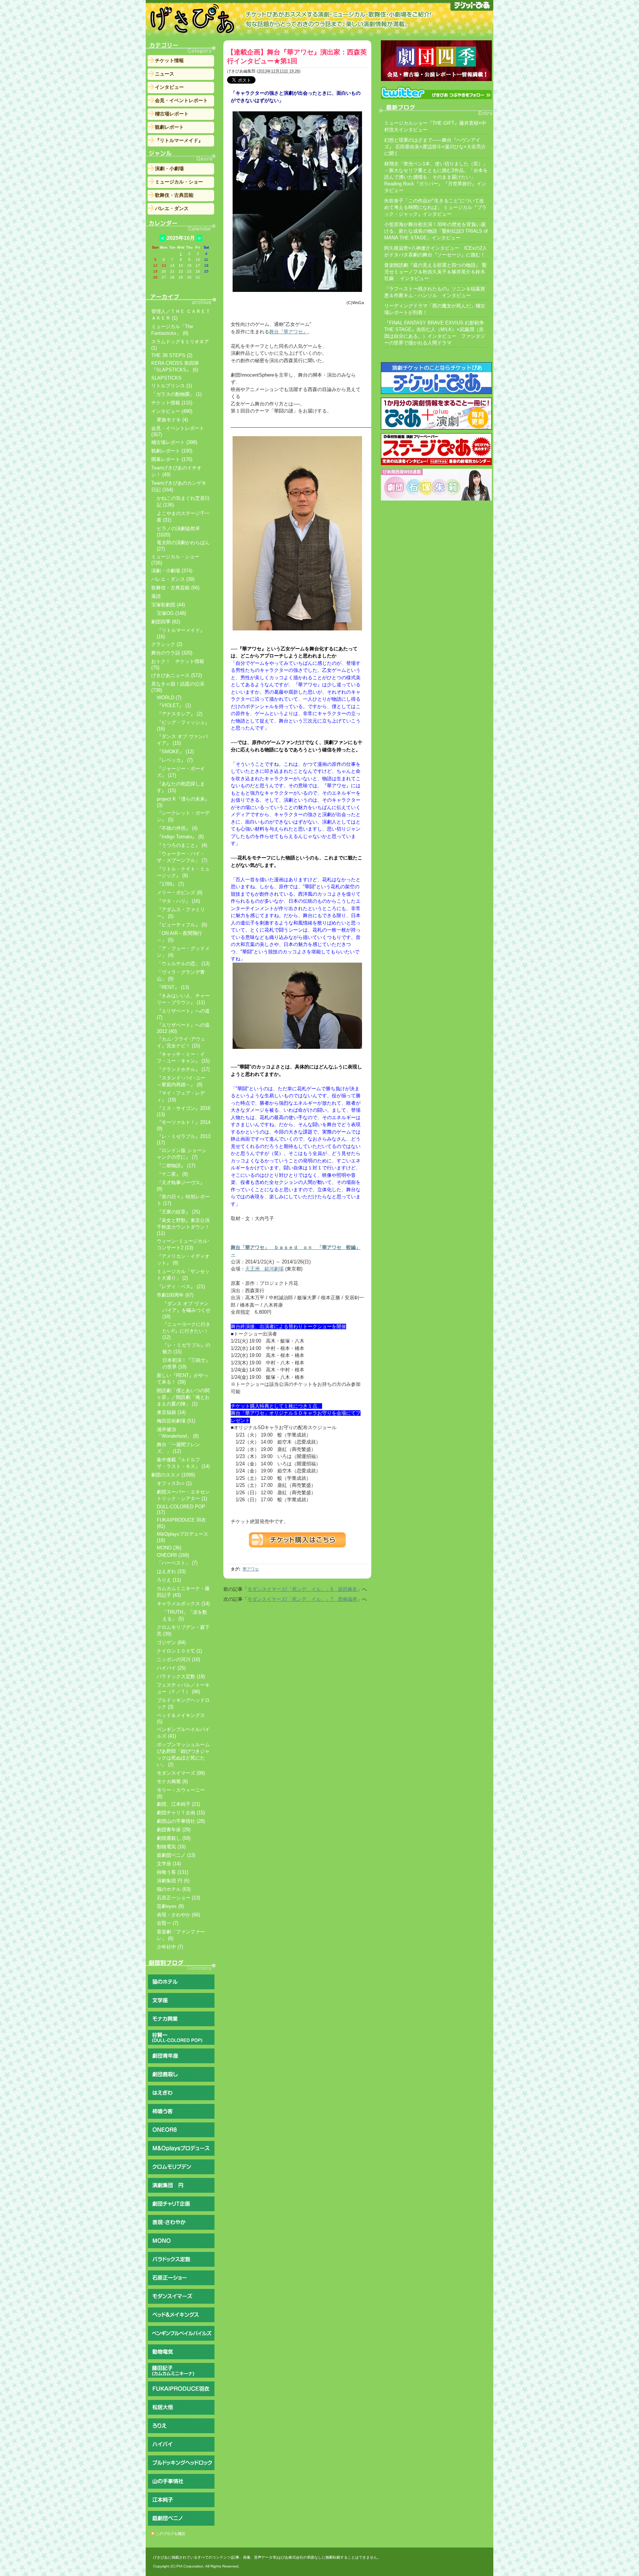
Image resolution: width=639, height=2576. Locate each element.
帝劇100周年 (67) (175, 1295)
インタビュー (169, 87)
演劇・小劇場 (169, 169)
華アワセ (251, 1569)
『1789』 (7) (170, 884)
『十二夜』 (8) (172, 1174)
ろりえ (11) (169, 1580)
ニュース (165, 74)
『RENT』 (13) (173, 987)
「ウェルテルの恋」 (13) (183, 964)
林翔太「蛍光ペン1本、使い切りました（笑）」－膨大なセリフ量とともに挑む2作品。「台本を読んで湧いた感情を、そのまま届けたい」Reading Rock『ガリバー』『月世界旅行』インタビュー (436, 177)
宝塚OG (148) (171, 613)
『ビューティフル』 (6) (182, 925)
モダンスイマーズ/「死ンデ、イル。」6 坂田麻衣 (302, 1589)
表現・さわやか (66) (178, 1915)
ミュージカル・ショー (179, 182)
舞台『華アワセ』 (288, 332)
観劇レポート (169, 127)
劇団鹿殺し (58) (174, 1838)
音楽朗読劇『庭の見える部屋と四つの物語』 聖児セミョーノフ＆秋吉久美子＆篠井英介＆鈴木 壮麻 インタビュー (435, 272)
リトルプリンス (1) (172, 386)
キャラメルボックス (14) (183, 1604)
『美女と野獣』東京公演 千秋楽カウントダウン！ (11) (183, 1227)
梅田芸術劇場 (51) (176, 1421)
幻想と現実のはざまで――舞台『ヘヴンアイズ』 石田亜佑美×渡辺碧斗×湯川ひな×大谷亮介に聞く (435, 147)
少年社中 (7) (170, 1947)
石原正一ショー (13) (178, 1898)
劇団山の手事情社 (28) (181, 1821)
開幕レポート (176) (172, 459)
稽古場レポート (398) (174, 442)
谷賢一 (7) (168, 1923)
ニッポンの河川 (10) (178, 1659)
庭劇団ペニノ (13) (176, 1855)
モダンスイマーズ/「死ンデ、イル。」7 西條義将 (302, 1599)
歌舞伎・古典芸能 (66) (175, 588)
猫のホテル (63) (174, 1889)
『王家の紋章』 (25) (178, 1212)
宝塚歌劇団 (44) (168, 605)
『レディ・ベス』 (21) (181, 1287)
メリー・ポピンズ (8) (180, 893)
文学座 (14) (169, 1864)
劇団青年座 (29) (174, 1830)
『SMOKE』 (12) (175, 752)
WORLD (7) (169, 698)
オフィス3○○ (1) (174, 1483)
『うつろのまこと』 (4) (182, 845)
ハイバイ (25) (171, 1668)
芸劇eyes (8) (170, 1906)
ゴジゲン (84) (171, 1642)
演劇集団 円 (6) (173, 1881)
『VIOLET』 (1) (174, 705)
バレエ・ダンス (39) (173, 579)
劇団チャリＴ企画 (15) (181, 1813)
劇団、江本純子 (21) (178, 1804)
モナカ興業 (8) (172, 1782)
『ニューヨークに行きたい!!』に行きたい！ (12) (186, 1331)
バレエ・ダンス (172, 208)
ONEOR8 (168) (173, 1555)
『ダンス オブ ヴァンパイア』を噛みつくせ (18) (186, 1310)
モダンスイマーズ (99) (181, 1773)
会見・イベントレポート (181, 100)
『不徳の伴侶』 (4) (177, 828)
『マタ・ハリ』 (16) (178, 901)
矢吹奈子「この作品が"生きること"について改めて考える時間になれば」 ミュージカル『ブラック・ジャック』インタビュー (435, 207)
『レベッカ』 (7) (175, 760)
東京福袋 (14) (171, 1412)
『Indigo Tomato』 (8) (180, 837)
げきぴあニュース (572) (177, 675)
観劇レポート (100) (172, 451)
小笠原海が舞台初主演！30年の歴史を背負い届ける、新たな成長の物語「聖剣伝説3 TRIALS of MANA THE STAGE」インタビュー (436, 231)
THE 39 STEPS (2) (172, 355)
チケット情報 (169, 60)
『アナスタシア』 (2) (180, 714)
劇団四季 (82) (166, 622)
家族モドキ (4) (172, 420)
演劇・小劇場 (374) (172, 571)
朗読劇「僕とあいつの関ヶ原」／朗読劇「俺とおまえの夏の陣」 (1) (183, 1397)
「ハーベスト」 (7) (177, 1563)
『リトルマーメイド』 (179, 140)
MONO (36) (169, 1548)
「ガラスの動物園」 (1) (176, 394)
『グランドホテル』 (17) (183, 1069)
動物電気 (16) (171, 1847)
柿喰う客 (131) (173, 1872)
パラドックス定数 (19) (181, 1676)
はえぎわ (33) (171, 1571)
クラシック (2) (167, 644)
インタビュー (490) (172, 411)
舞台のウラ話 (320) (172, 653)
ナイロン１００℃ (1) (179, 1651)
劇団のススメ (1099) (173, 1475)
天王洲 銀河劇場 (264, 1269)
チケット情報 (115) (172, 403)
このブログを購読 (170, 2534)
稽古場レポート (172, 114)
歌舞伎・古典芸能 (174, 195)
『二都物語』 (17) (176, 1166)
